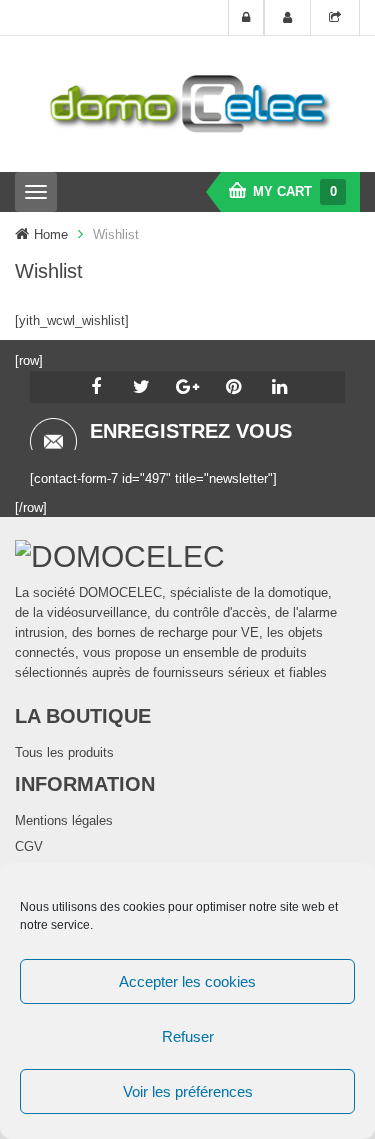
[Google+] (188, 387)
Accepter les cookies (187, 981)
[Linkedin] (280, 387)
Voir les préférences (188, 1091)
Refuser (188, 1036)
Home (51, 234)
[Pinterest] (234, 387)
